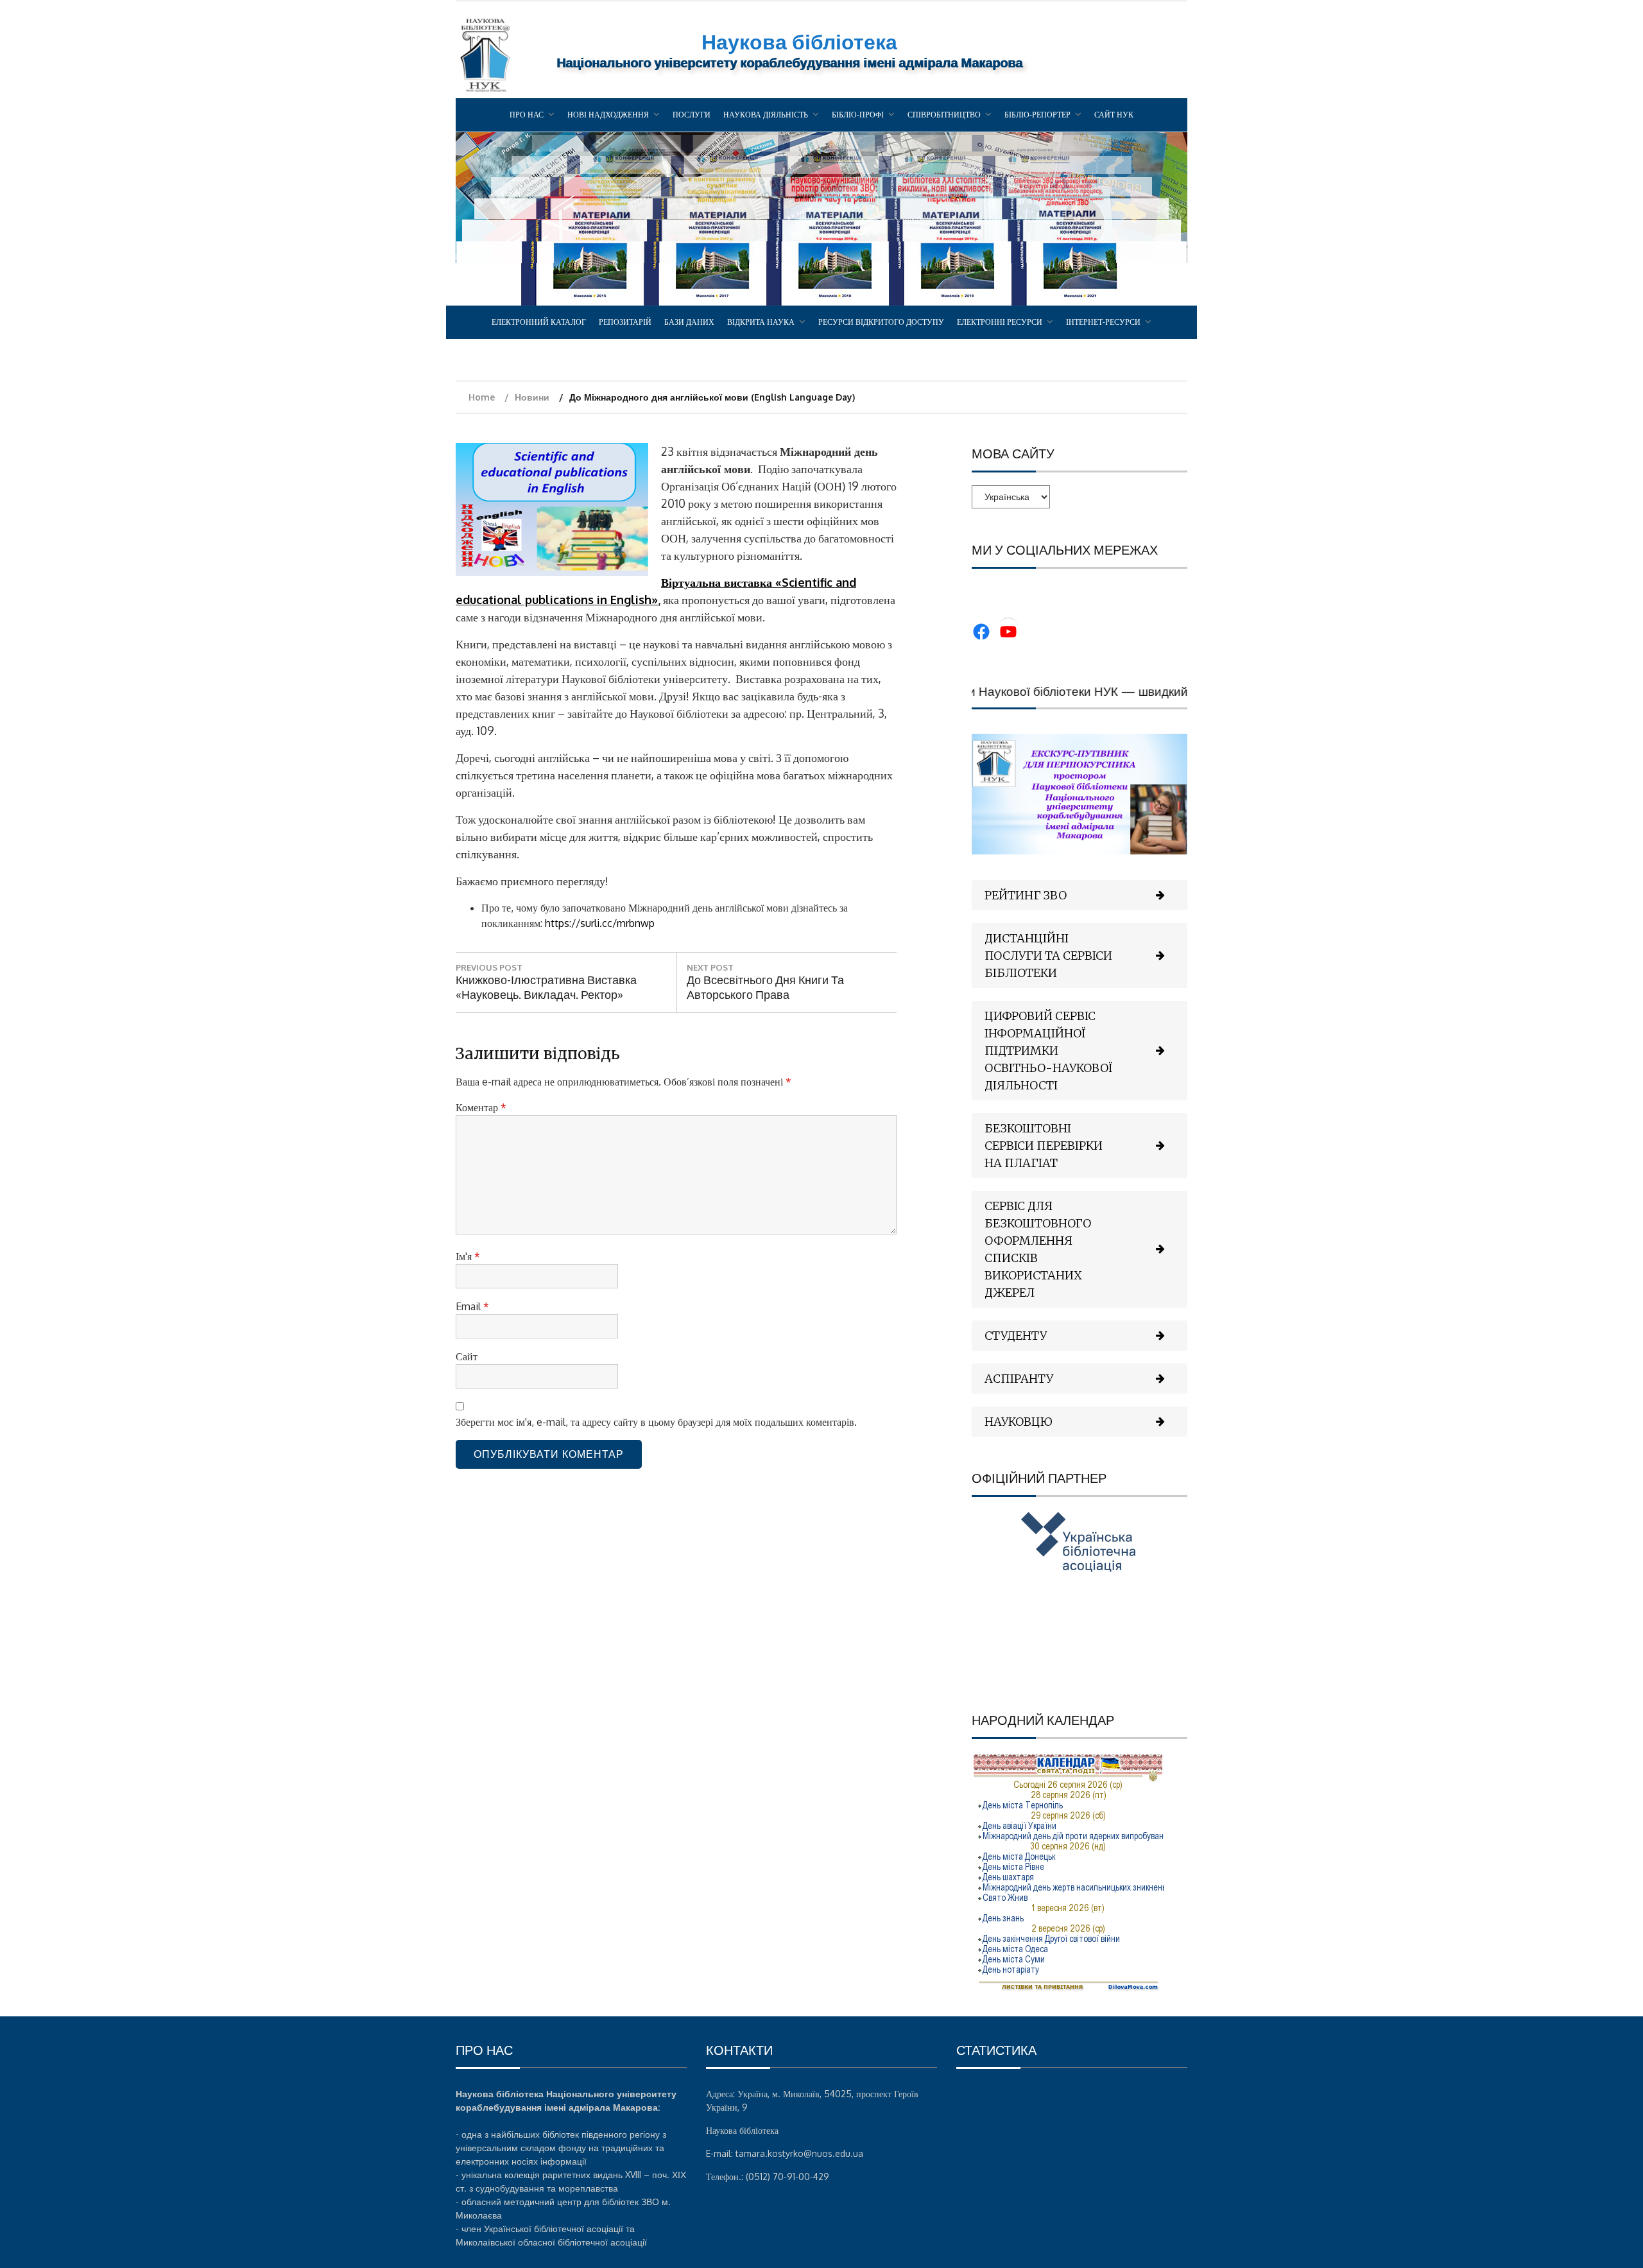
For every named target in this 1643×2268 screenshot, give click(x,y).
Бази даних (689, 322)
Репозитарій (625, 322)
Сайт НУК (1114, 115)
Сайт (467, 1356)
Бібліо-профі (858, 115)
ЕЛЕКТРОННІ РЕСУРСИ (1000, 322)
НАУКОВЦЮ (1019, 1422)
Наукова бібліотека (799, 41)
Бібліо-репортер (1037, 115)
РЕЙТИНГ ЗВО (1026, 895)
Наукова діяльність (766, 115)
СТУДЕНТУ (1016, 1336)
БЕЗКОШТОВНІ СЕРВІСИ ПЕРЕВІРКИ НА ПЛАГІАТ (1044, 1146)
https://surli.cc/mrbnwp (600, 923)
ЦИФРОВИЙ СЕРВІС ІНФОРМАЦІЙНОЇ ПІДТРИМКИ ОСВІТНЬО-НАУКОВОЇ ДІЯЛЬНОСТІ (1049, 1051)
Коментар (481, 1107)
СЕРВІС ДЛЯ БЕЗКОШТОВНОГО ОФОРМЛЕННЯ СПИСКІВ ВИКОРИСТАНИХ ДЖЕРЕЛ (1038, 1249)
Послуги (692, 115)
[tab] (1080, 895)
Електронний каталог (539, 322)
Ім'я (468, 1256)
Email (472, 1306)
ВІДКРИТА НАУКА (761, 322)
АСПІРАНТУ (1019, 1379)
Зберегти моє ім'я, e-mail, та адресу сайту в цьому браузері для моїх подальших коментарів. (656, 1422)
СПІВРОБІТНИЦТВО (944, 115)
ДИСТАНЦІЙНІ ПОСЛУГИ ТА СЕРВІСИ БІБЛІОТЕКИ (1048, 956)
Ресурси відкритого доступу (881, 322)
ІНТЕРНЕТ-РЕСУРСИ (1103, 322)
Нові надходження (608, 115)
